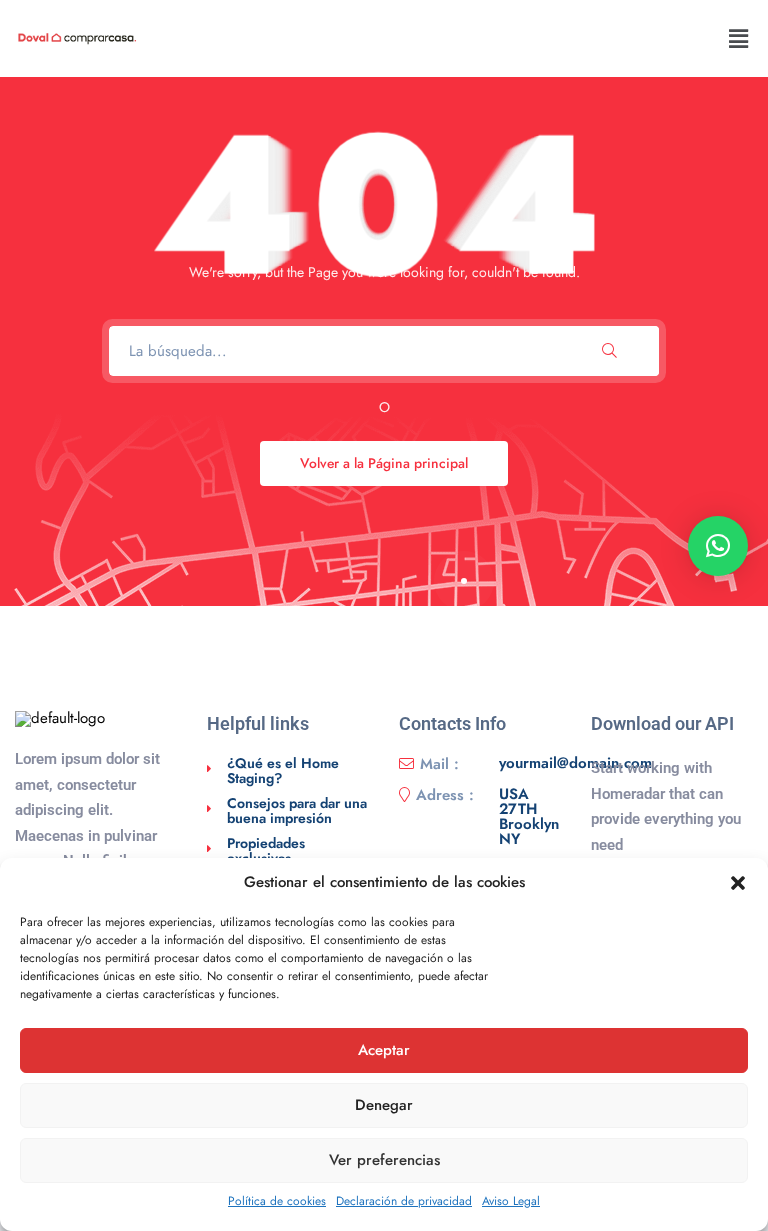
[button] (738, 883)
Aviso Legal (511, 1201)
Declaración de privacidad (404, 1201)
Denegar (384, 1105)
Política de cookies (277, 1201)
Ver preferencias (384, 1160)
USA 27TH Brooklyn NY (529, 817)
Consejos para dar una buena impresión (297, 810)
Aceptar (384, 1050)
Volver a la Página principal (384, 463)
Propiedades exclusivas (266, 850)
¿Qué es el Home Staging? (283, 770)
